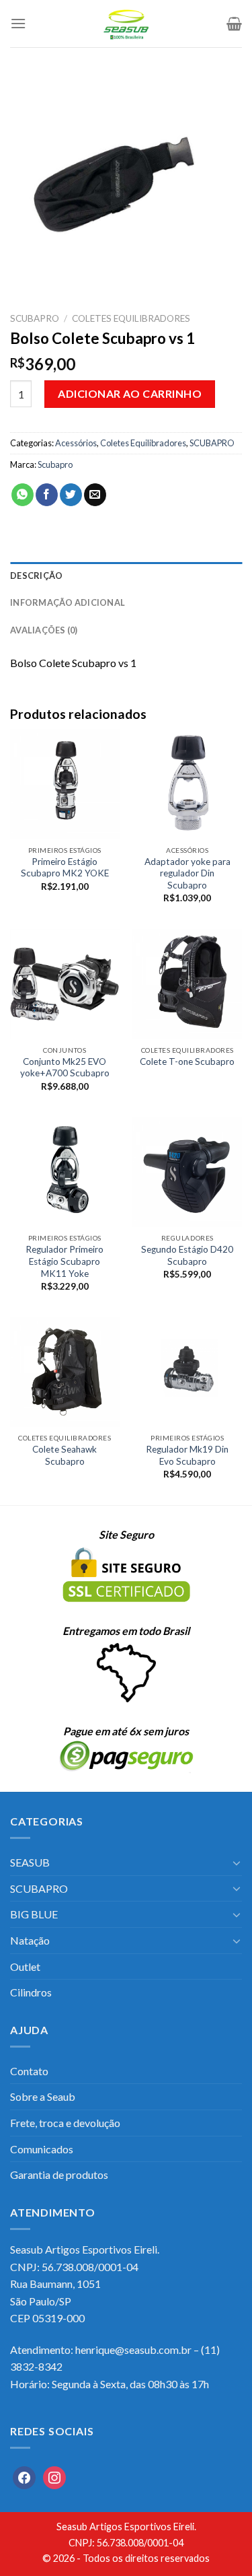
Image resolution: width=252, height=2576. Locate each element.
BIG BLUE (34, 1914)
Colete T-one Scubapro (187, 1061)
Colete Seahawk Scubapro (65, 1455)
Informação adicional (68, 602)
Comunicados (42, 2149)
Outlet (25, 1966)
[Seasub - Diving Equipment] (126, 24)
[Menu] (18, 23)
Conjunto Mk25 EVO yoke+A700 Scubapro (65, 1068)
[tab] (126, 576)
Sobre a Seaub (43, 2096)
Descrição (36, 576)
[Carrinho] (234, 24)
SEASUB (30, 1862)
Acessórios (76, 443)
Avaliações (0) (44, 630)
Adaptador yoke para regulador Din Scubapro (187, 873)
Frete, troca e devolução (65, 2123)
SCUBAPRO (35, 318)
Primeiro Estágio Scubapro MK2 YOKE (65, 868)
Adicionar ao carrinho (130, 393)
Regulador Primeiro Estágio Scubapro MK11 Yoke (65, 1261)
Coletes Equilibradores (131, 318)
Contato (29, 2071)
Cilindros (31, 1992)
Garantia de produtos (59, 2174)
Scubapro (55, 464)
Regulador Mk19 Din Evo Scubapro (187, 1455)
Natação (30, 1940)
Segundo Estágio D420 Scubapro (187, 1255)
